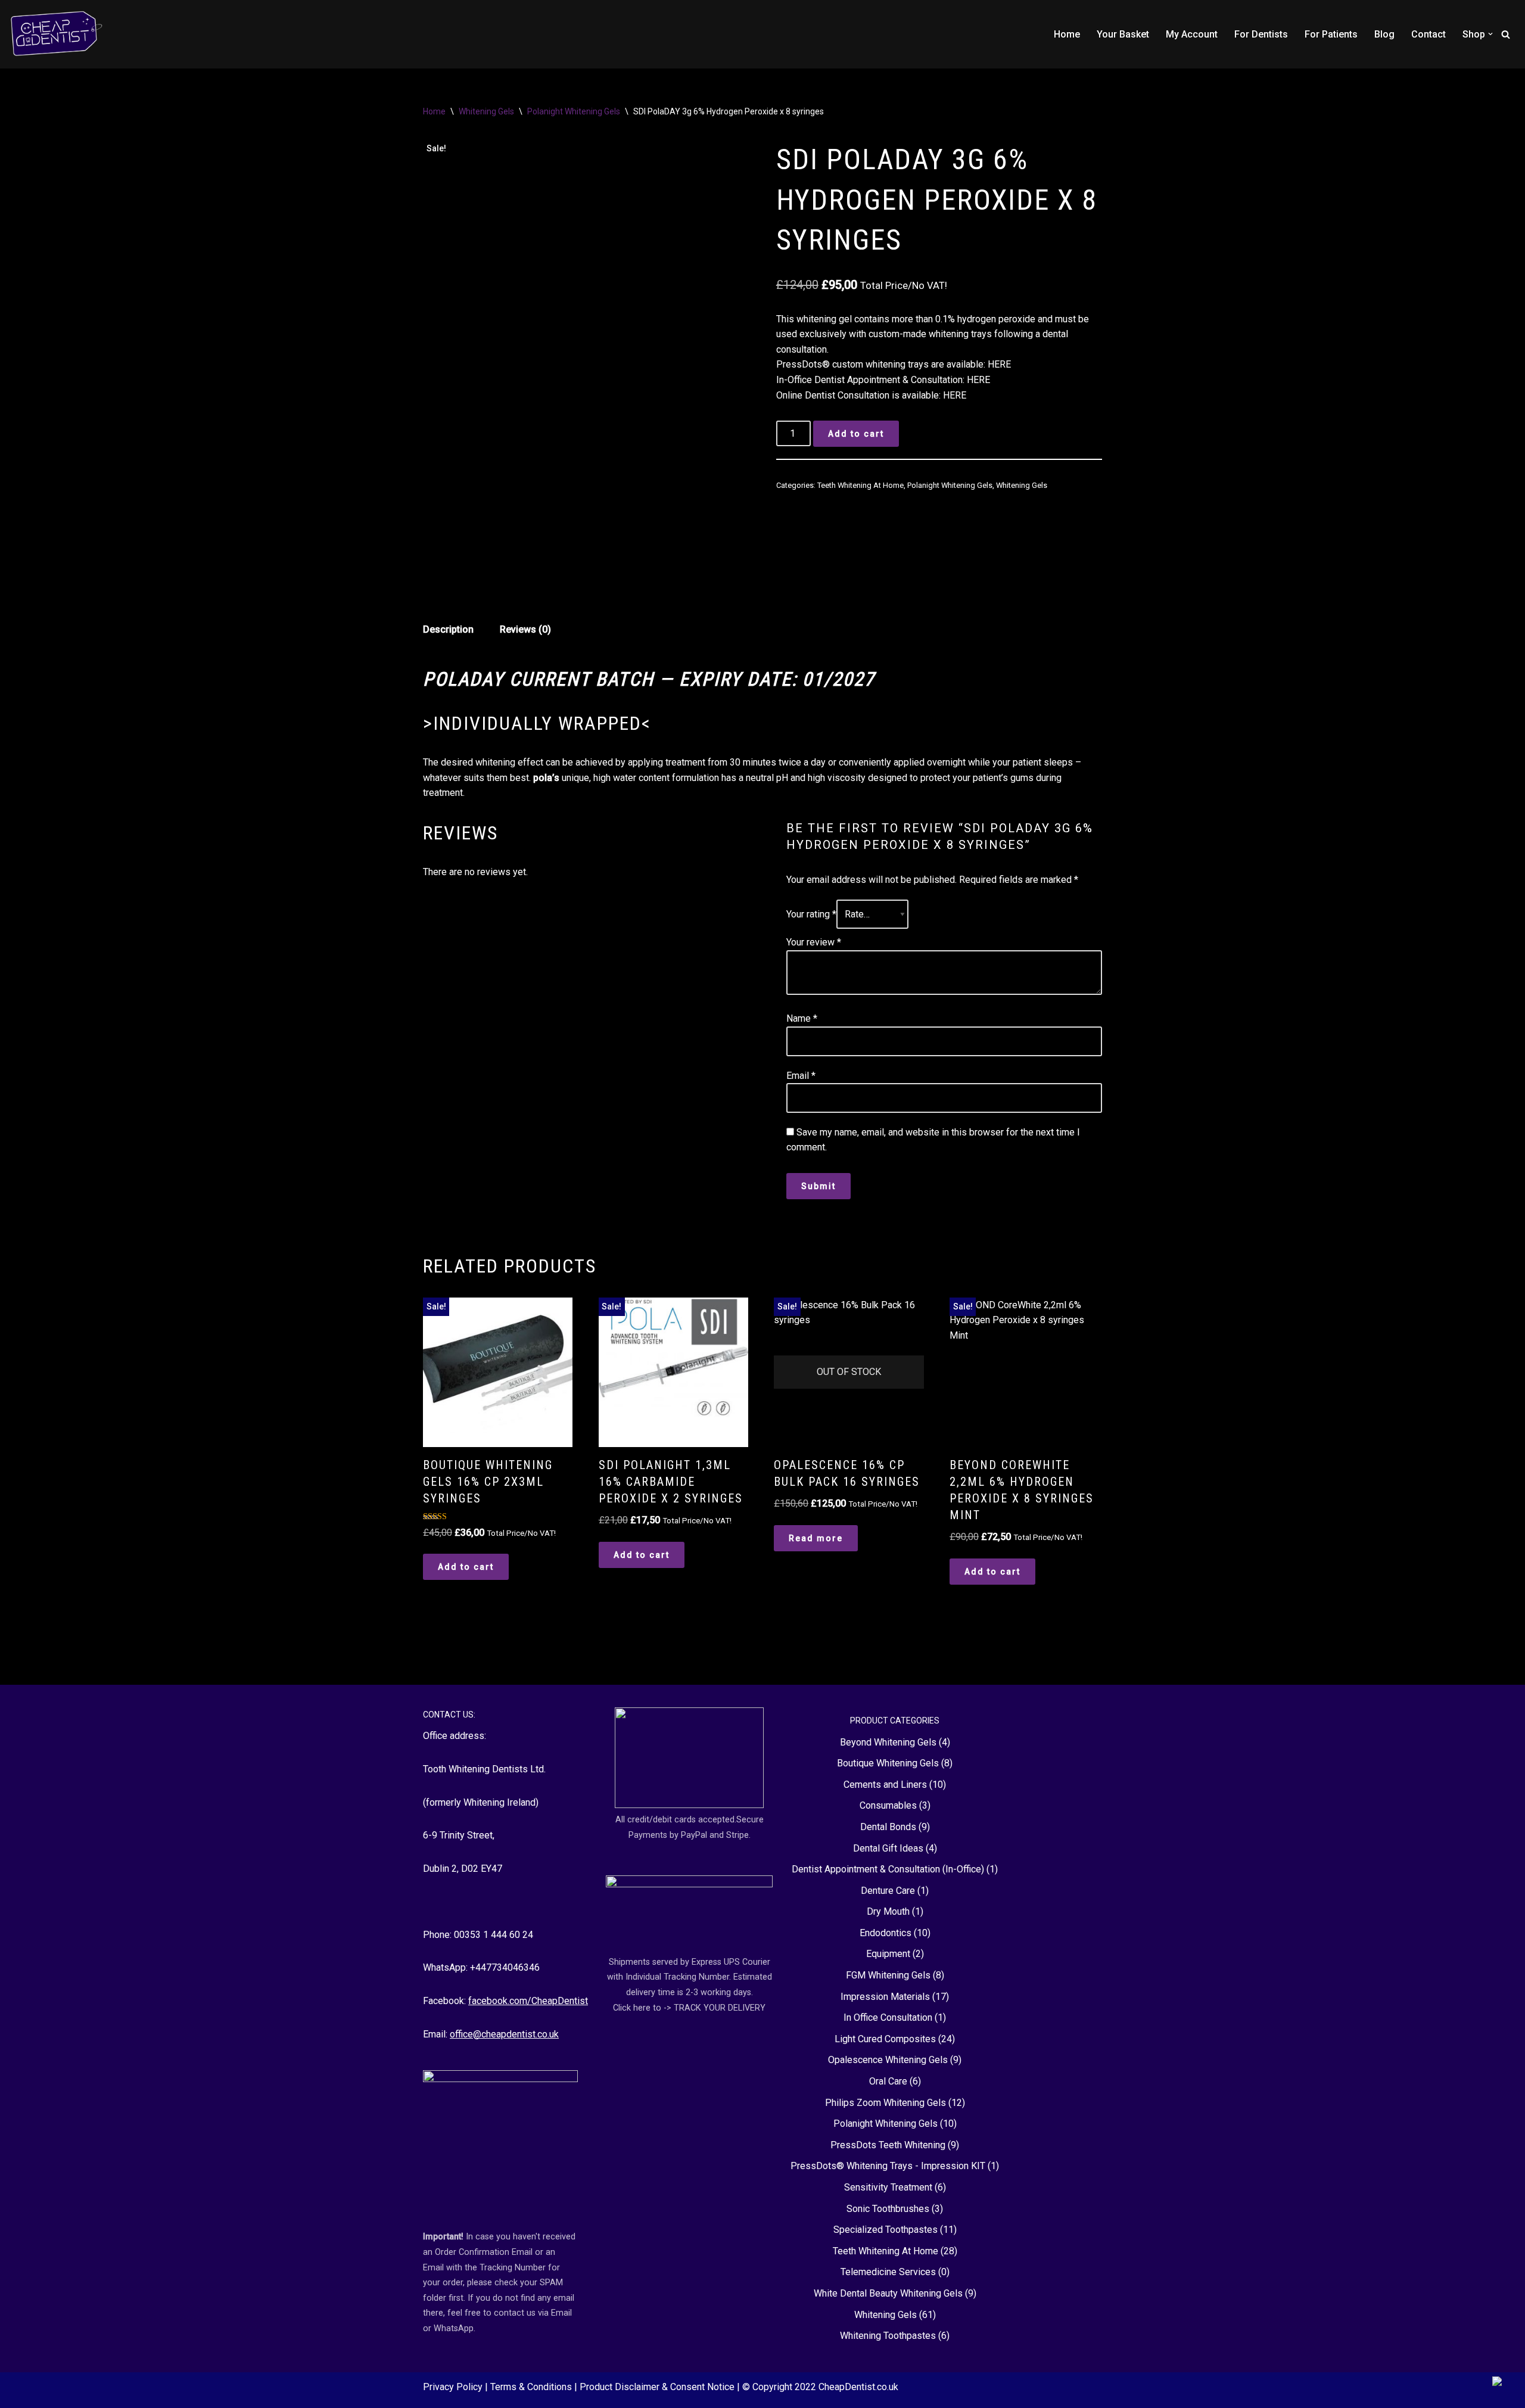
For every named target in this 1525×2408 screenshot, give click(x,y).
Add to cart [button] (466, 1567)
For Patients (1331, 34)
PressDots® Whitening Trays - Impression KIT (888, 2166)
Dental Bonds (888, 1827)
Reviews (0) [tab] (525, 629)
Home (1067, 34)
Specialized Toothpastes (886, 2230)
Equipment (888, 1954)
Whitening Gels (486, 111)
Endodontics (886, 1933)
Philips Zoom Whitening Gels (886, 2103)
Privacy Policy (454, 2387)
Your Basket (1123, 34)
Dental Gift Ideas (888, 1848)
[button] (1490, 34)
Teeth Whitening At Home (860, 485)
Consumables (888, 1805)
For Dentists (1261, 34)
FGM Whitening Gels (888, 1975)
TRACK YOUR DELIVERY (720, 2008)
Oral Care (888, 2081)
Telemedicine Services (888, 2272)
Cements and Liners (885, 1785)
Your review (814, 942)
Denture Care (888, 1891)
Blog (1384, 34)
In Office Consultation (888, 2017)
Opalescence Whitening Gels (888, 2060)
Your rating (811, 914)
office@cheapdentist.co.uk (504, 2034)
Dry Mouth (888, 1911)
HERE (999, 364)
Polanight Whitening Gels (574, 111)
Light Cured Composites (885, 2039)
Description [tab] (448, 629)
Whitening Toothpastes (888, 2336)
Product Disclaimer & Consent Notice (658, 2387)
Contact (1428, 34)
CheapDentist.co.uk (858, 2387)
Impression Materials (885, 1997)
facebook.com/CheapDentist (528, 2001)
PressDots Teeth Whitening (888, 2145)
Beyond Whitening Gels (888, 1742)
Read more (816, 1538)
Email (801, 1076)
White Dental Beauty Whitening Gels (888, 2293)
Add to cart (856, 434)
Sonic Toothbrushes (888, 2209)
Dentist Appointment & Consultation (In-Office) (888, 1869)
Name (802, 1018)
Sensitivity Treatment (888, 2187)
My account (1192, 34)
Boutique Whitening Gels (888, 1763)
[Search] (1506, 34)
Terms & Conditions (532, 2387)
